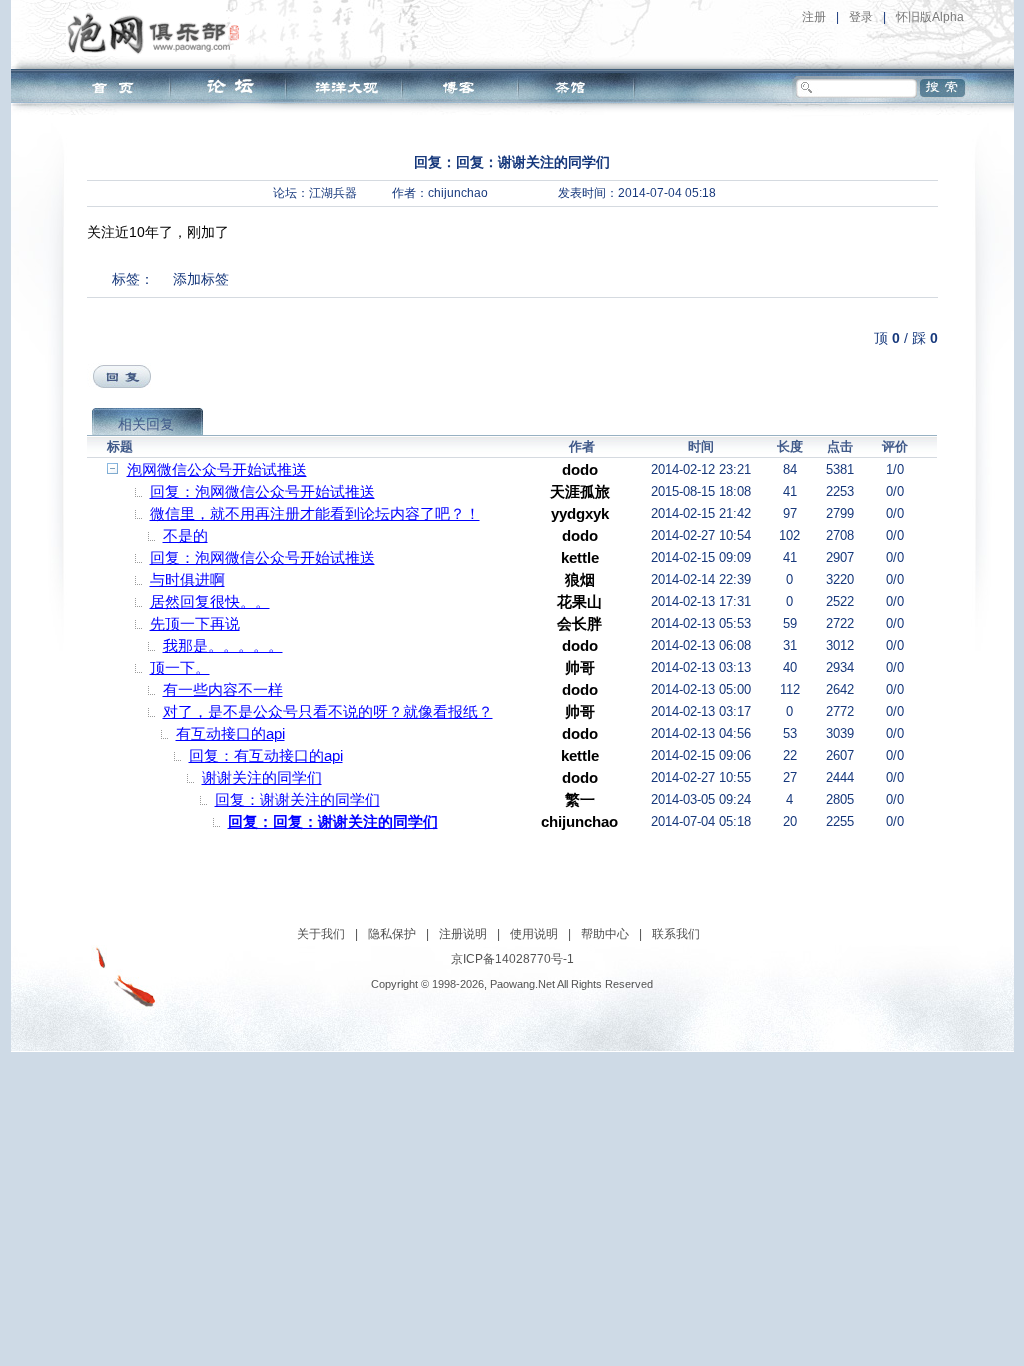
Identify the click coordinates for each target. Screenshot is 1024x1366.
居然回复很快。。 (210, 601)
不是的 (185, 535)
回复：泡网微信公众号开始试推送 (262, 491)
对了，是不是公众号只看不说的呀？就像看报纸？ (328, 711)
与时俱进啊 (187, 579)
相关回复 (146, 424)
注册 (814, 17)
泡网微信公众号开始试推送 (217, 469)
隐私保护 (392, 934)
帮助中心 (605, 934)
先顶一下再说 (195, 623)
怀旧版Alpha (930, 17)
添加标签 (201, 279)
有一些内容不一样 (223, 689)
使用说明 (534, 934)
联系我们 (676, 934)
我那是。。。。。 (223, 645)
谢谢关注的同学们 (262, 777)
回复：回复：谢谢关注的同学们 (333, 821)
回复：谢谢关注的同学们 (297, 799)
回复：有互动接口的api (266, 755)
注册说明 (463, 934)
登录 (861, 17)
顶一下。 (180, 667)
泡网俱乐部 (158, 33)
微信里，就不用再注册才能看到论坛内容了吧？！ (315, 513)
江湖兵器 (333, 193)
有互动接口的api (230, 733)
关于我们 (321, 934)
